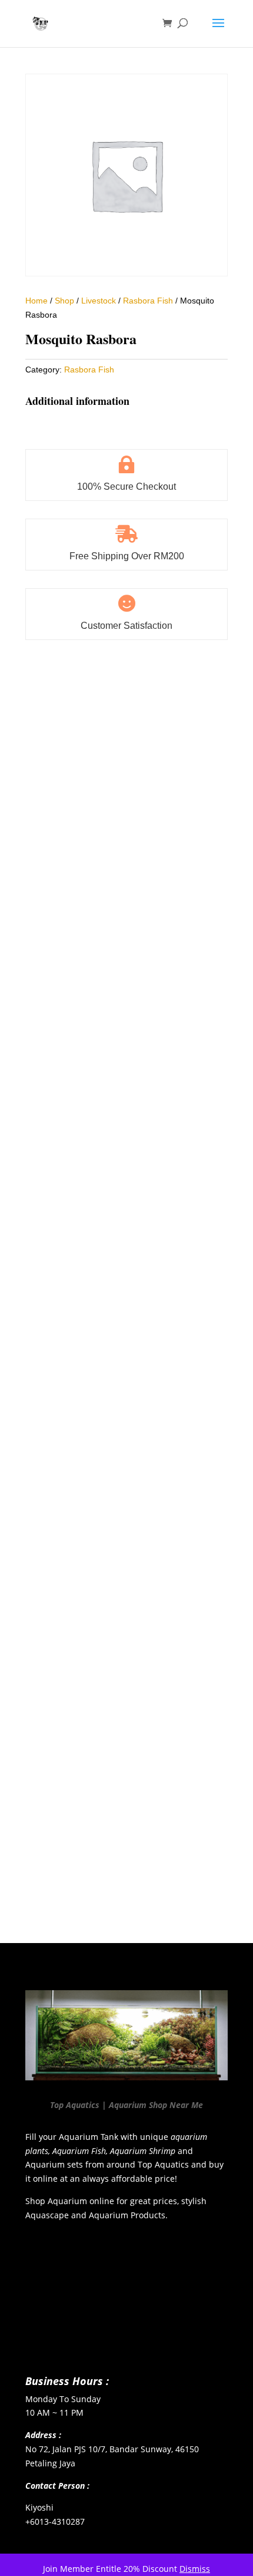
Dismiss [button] (195, 2569)
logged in (95, 1883)
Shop (64, 301)
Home (36, 301)
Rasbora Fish (148, 301)
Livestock (99, 301)
